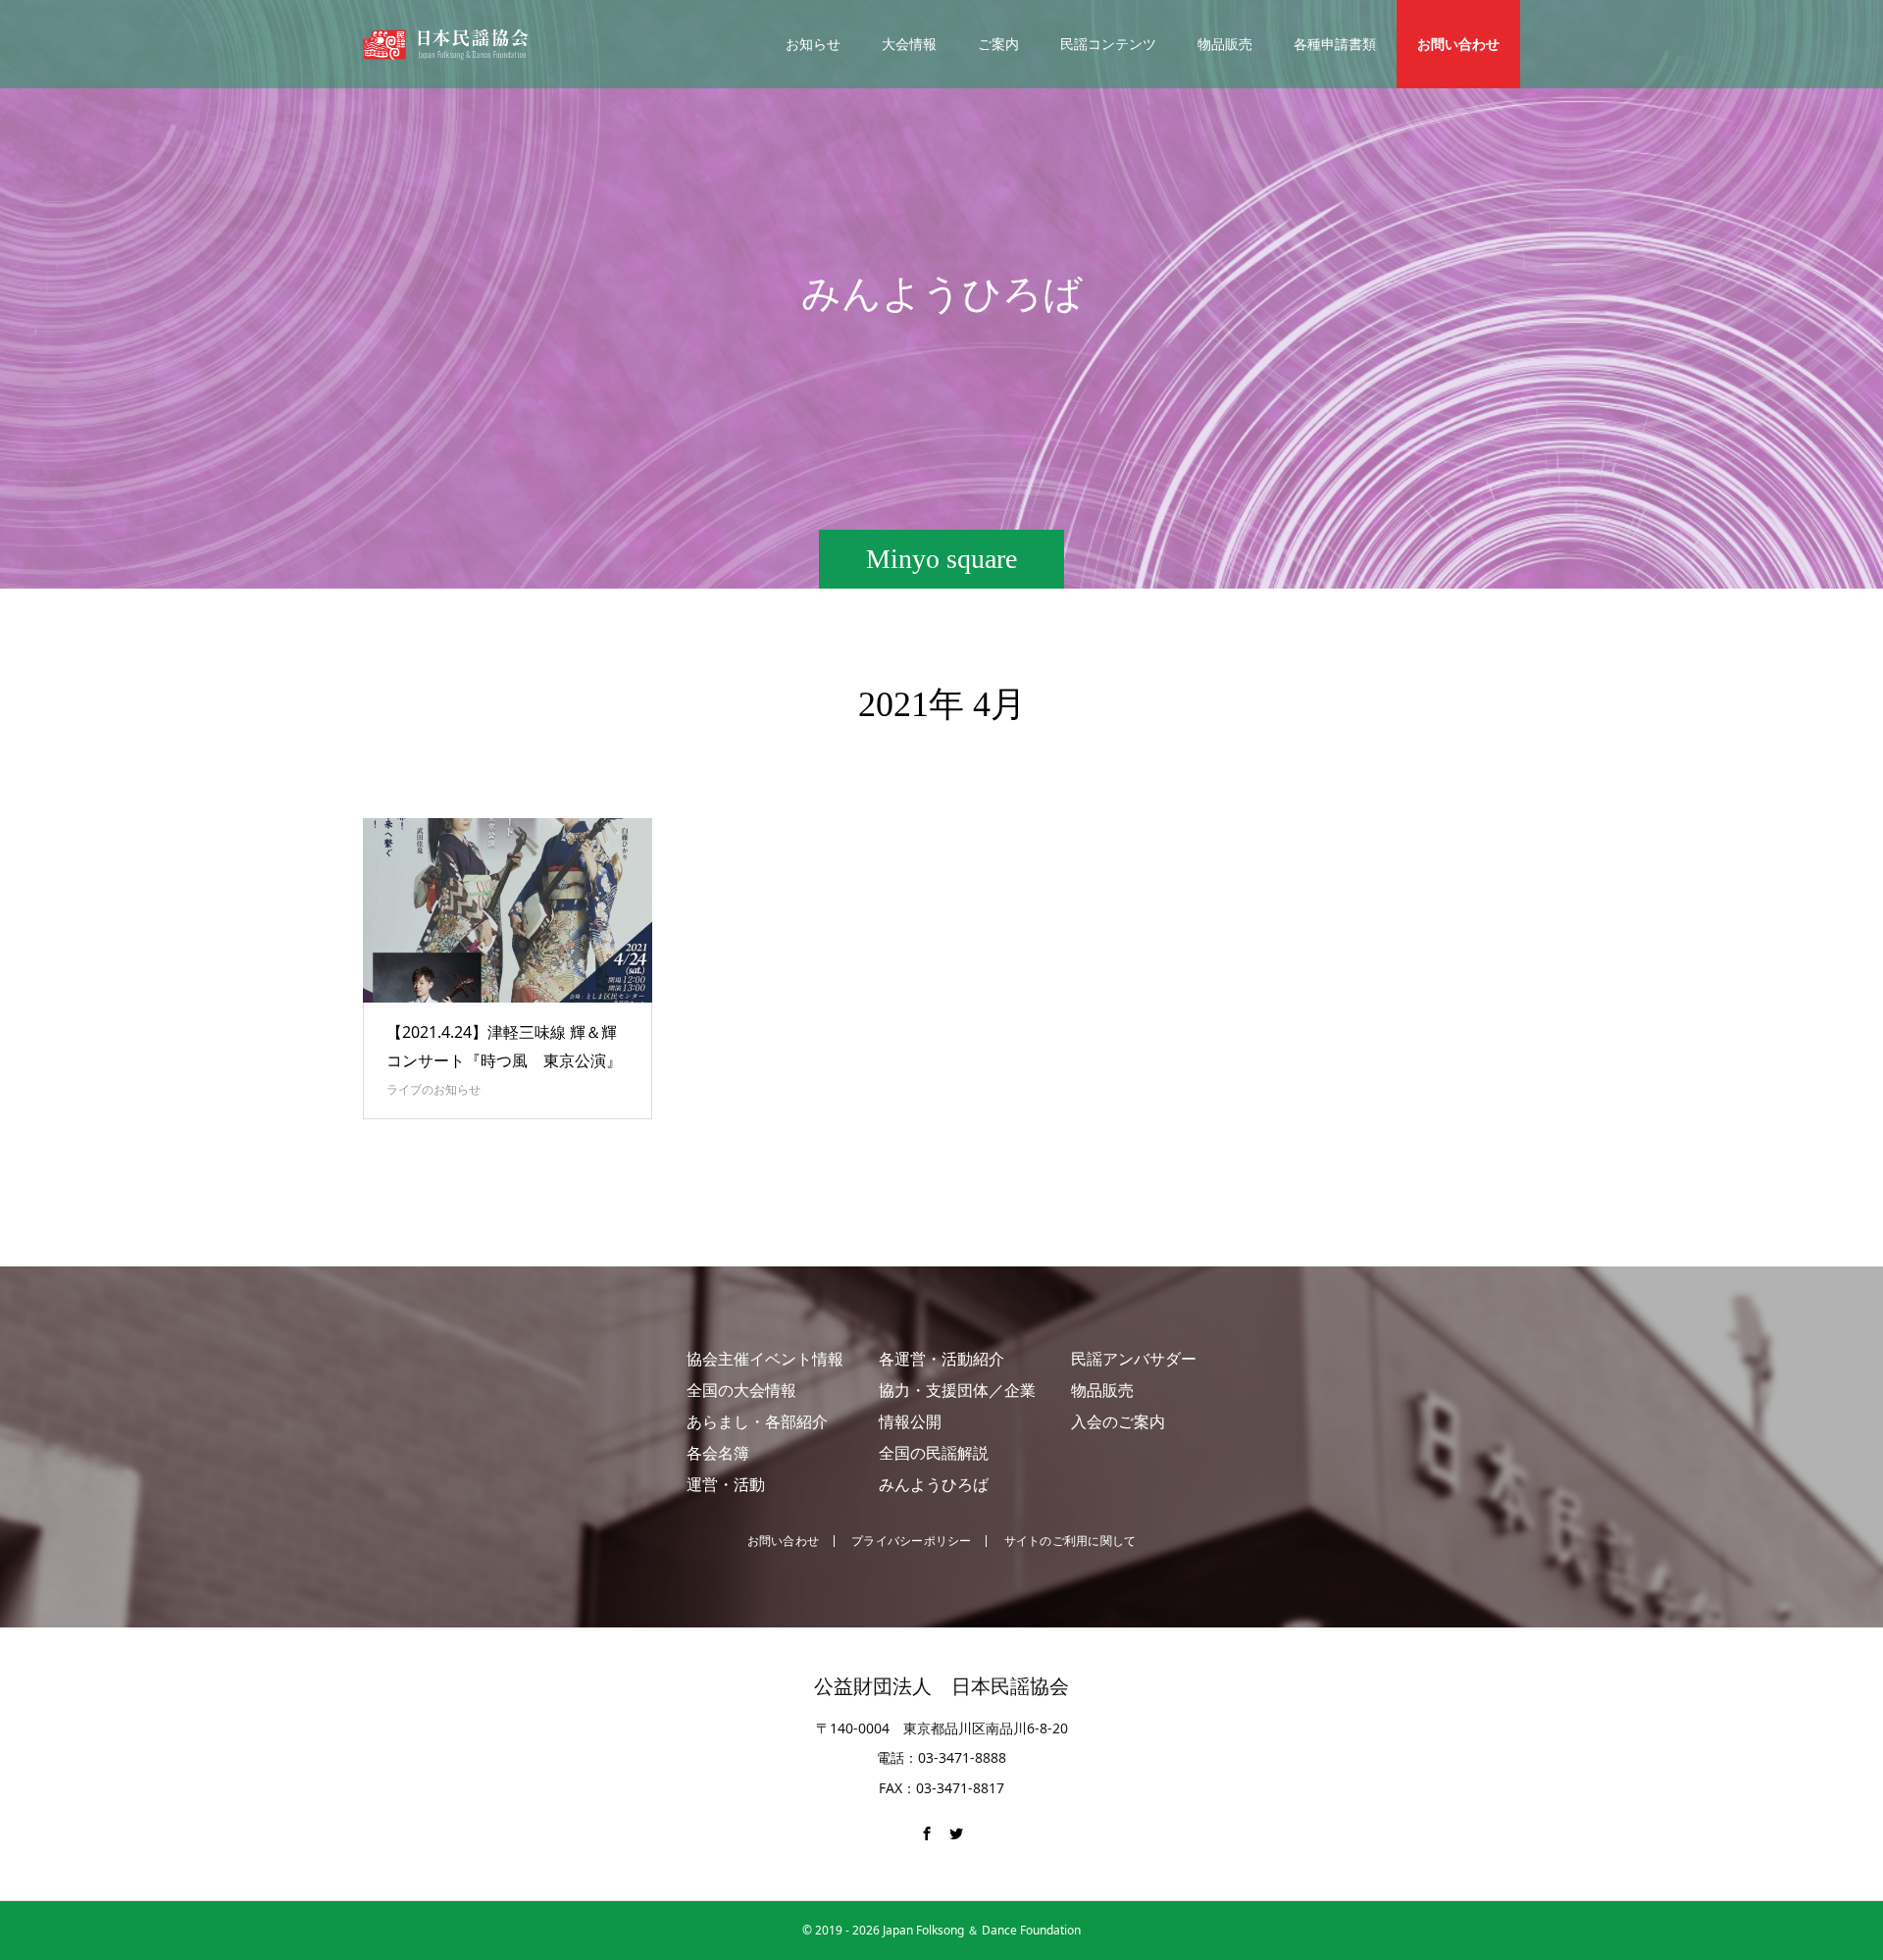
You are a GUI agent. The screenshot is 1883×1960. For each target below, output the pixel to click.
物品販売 (1225, 44)
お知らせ (813, 44)
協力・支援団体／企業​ (957, 1390)
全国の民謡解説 (934, 1453)
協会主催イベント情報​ (765, 1359)
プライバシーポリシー (911, 1541)
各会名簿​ (718, 1453)
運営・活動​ (726, 1484)
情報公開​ (910, 1421)
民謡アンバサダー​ (1134, 1359)
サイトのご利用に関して (1070, 1541)
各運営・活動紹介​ (941, 1359)
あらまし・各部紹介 (757, 1421)
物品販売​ (1102, 1390)
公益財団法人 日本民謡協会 (941, 1686)
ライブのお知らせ (433, 1089)
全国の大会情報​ (741, 1390)
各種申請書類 (1335, 44)
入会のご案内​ (1118, 1421)
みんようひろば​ (934, 1484)
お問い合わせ (1458, 44)
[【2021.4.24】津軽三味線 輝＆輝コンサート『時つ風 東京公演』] (508, 910)
